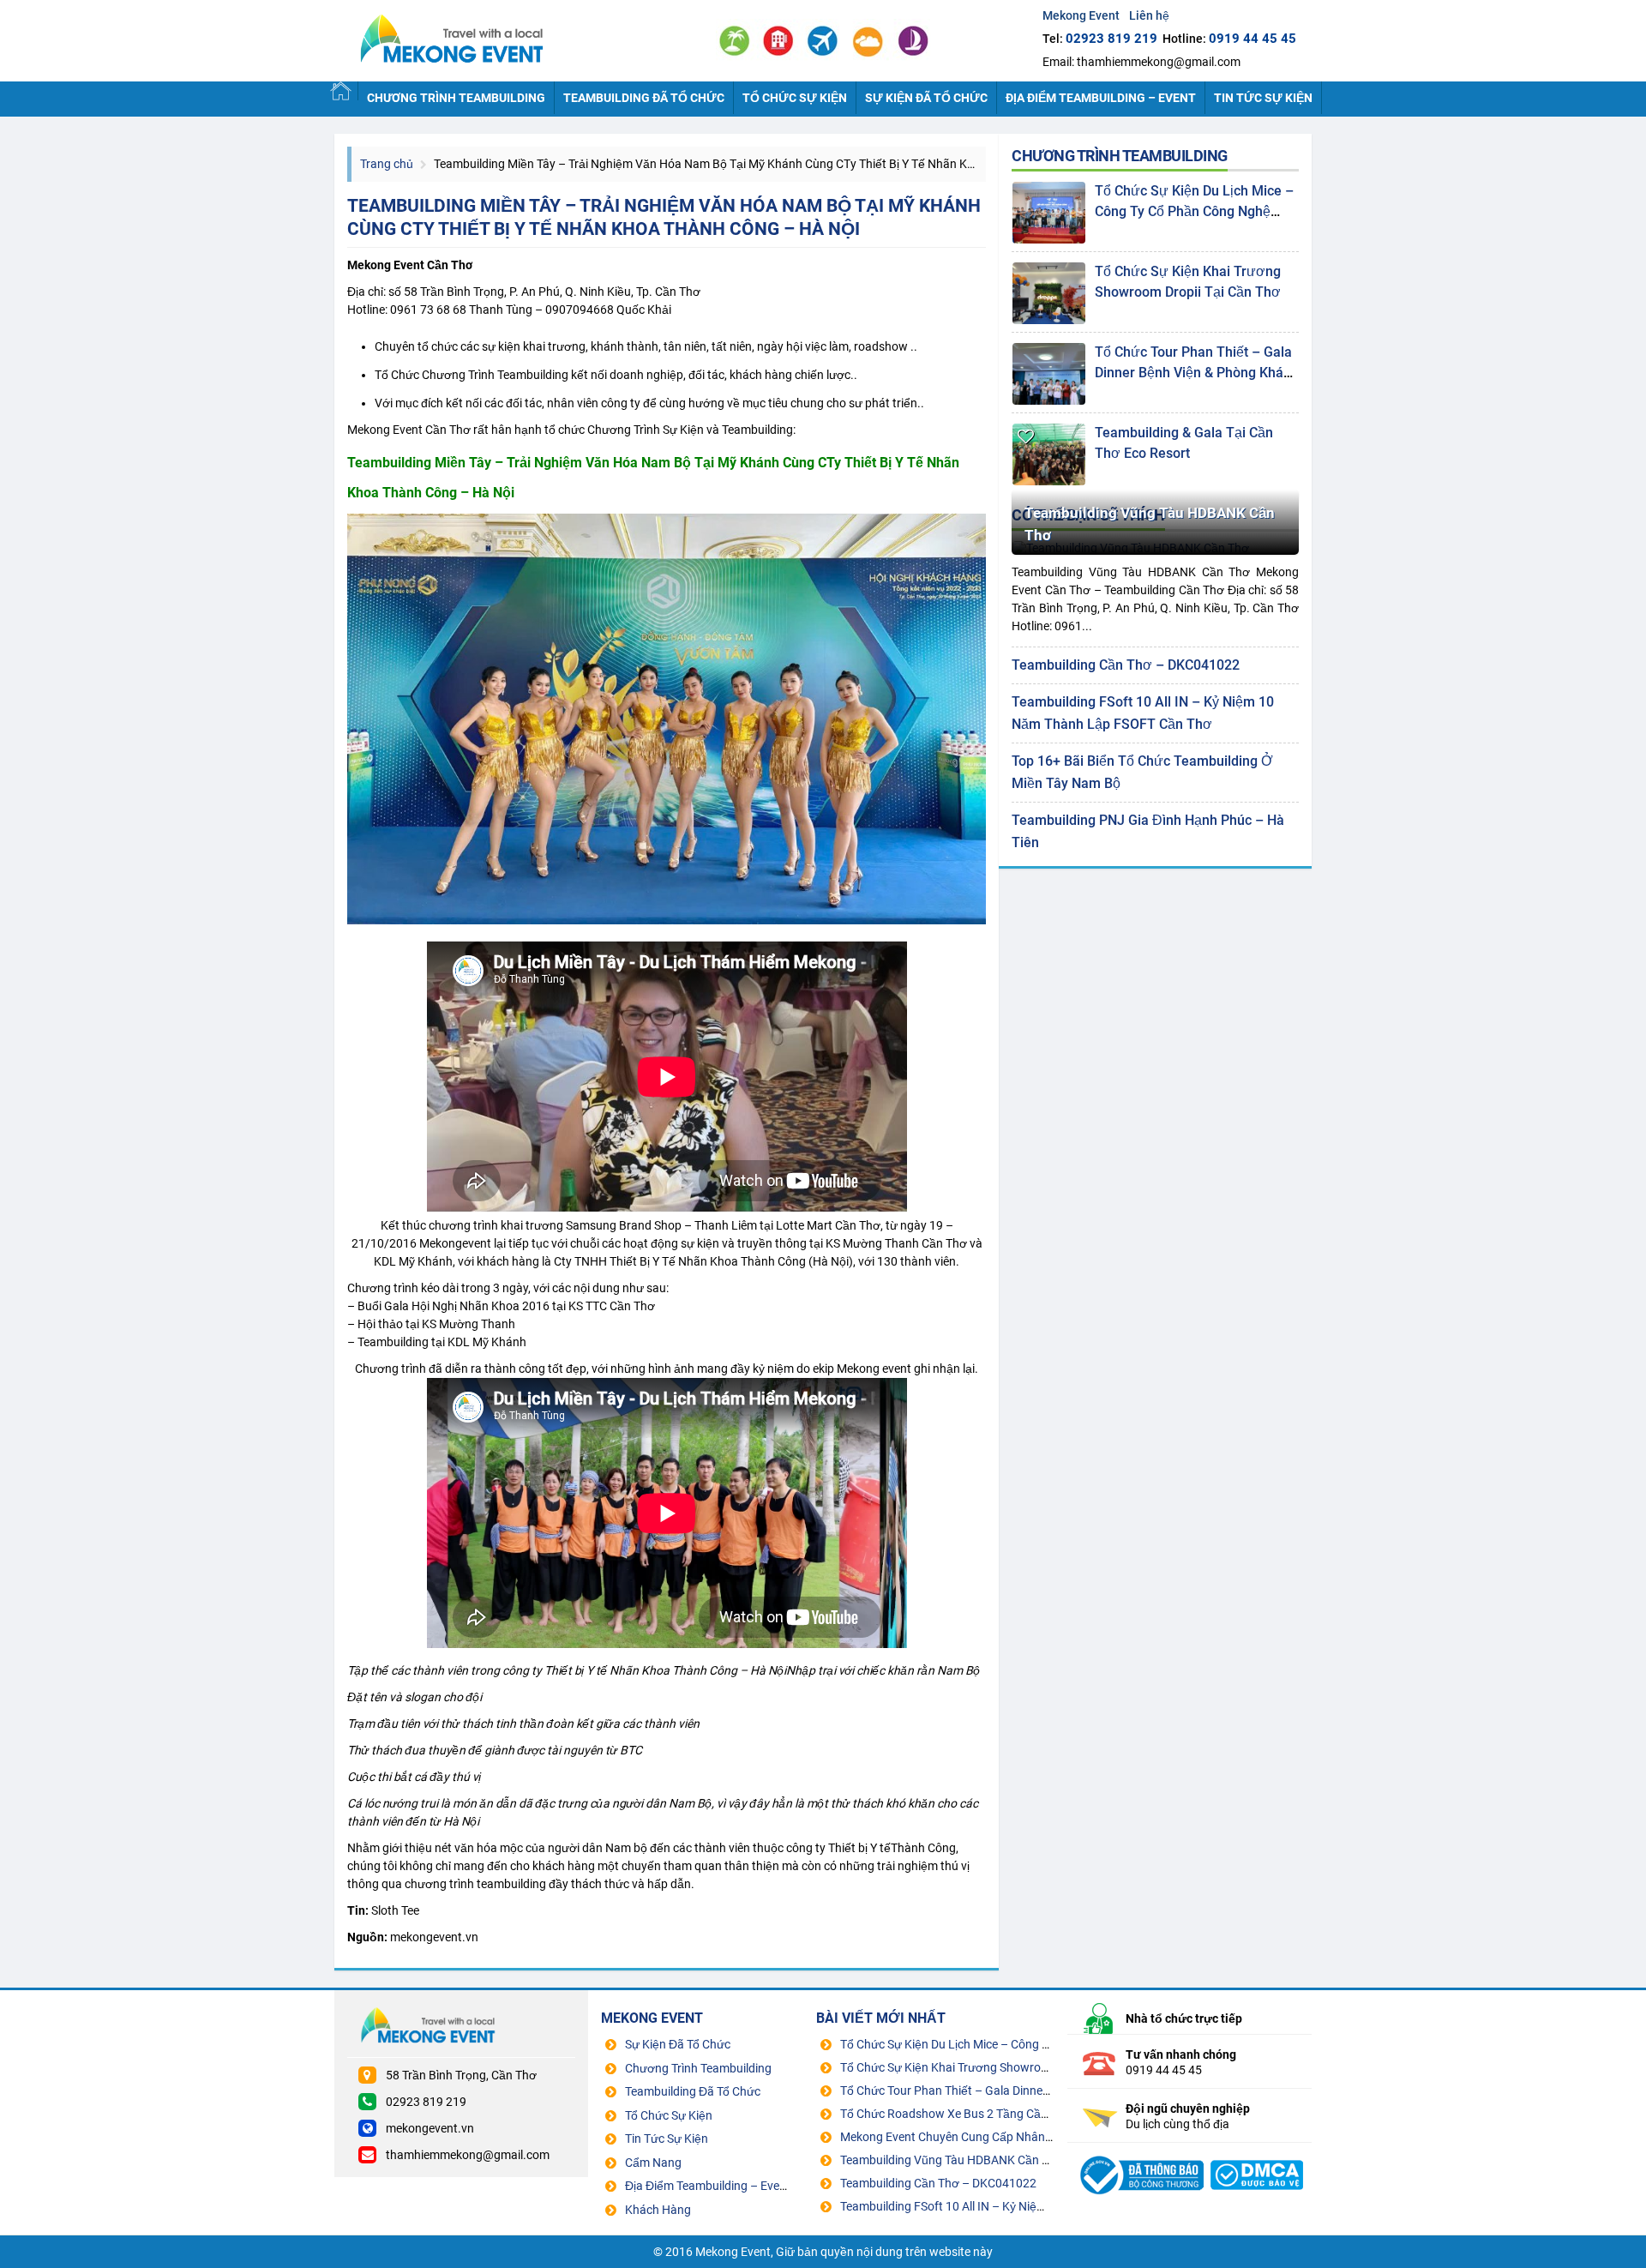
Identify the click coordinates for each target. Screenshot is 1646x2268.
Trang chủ (387, 164)
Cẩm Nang (653, 2163)
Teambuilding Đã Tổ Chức (644, 98)
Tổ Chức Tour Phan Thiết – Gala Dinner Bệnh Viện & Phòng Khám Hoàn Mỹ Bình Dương (1195, 373)
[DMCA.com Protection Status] (1257, 2154)
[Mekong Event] (1140, 2154)
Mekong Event (497, 41)
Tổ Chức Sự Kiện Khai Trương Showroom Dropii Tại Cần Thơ (999, 2067)
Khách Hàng (658, 2210)
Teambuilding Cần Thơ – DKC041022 (1126, 665)
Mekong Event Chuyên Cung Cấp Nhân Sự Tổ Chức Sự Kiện (997, 2137)
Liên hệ (1149, 15)
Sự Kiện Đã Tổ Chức (926, 98)
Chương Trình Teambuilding (456, 98)
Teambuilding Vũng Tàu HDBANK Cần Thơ (1150, 524)
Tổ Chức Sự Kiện (795, 98)
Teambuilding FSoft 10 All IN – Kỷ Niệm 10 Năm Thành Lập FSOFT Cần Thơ (1039, 2206)
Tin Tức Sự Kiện (1263, 98)
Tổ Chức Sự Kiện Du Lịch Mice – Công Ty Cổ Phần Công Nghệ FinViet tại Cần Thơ (1194, 211)
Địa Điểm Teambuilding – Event (1101, 98)
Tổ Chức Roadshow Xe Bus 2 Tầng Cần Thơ (957, 2114)
